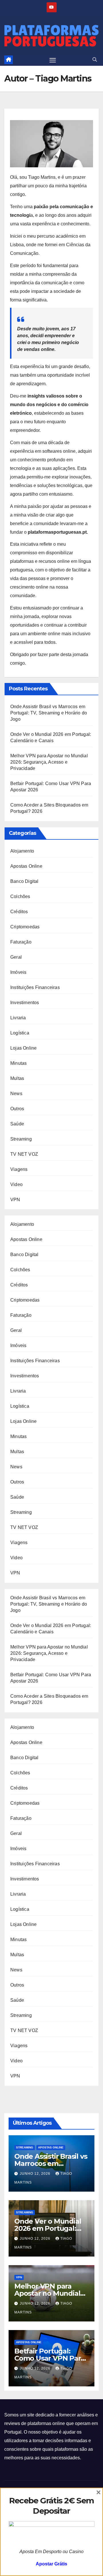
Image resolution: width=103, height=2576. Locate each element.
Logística (20, 1033)
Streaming (21, 1139)
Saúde (17, 1124)
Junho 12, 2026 (36, 2174)
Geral (16, 957)
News (16, 1094)
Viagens (19, 1169)
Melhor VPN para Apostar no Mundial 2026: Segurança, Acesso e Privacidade (49, 762)
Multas (17, 1078)
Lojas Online (23, 1048)
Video (16, 1184)
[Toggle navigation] (53, 60)
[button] (95, 60)
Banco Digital (24, 881)
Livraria (18, 1018)
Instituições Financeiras (35, 987)
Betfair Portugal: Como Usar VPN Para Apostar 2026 (49, 2358)
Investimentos (25, 1003)
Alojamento (22, 851)
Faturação (21, 942)
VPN (15, 1200)
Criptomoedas (25, 927)
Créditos (19, 912)
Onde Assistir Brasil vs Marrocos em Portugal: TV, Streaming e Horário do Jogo (49, 713)
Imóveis (18, 972)
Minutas (18, 1063)
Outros (17, 1109)
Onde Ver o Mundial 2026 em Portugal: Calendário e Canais (48, 2228)
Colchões (20, 896)
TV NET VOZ (24, 1154)
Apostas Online (26, 866)
